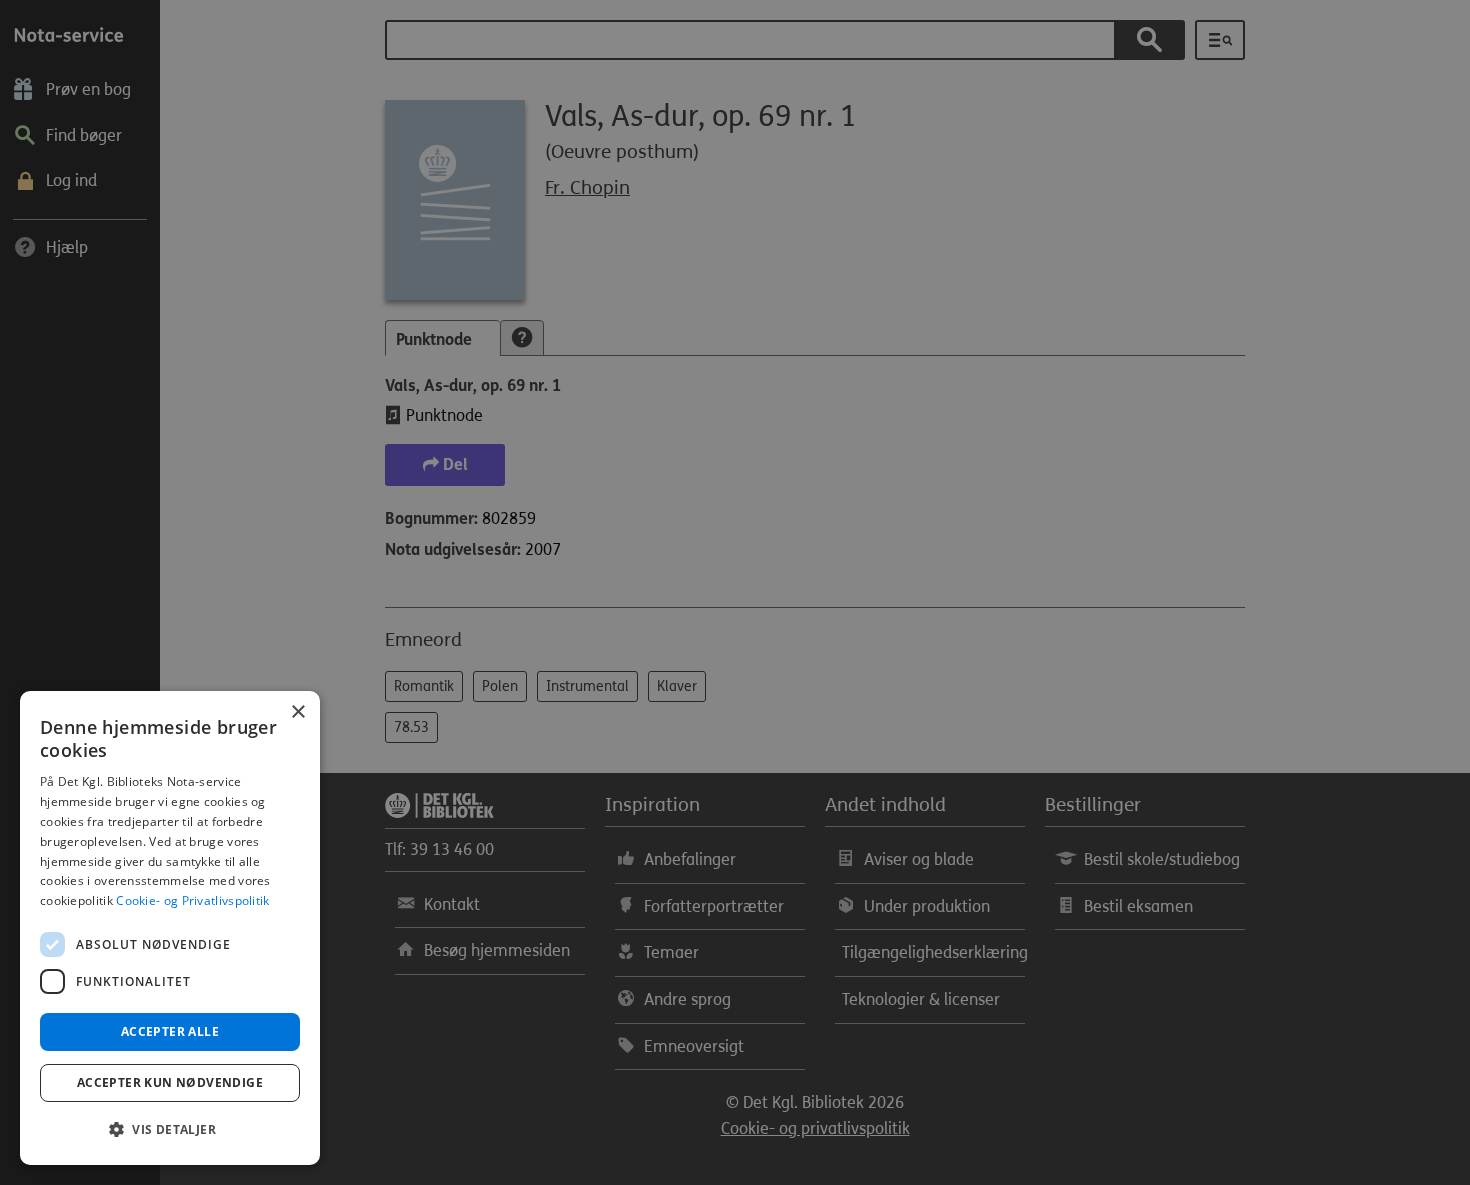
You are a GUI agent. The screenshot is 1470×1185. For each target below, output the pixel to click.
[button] (170, 1130)
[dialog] (170, 928)
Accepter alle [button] (170, 1031)
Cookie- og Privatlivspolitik (192, 900)
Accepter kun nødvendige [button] (170, 1082)
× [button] (297, 712)
